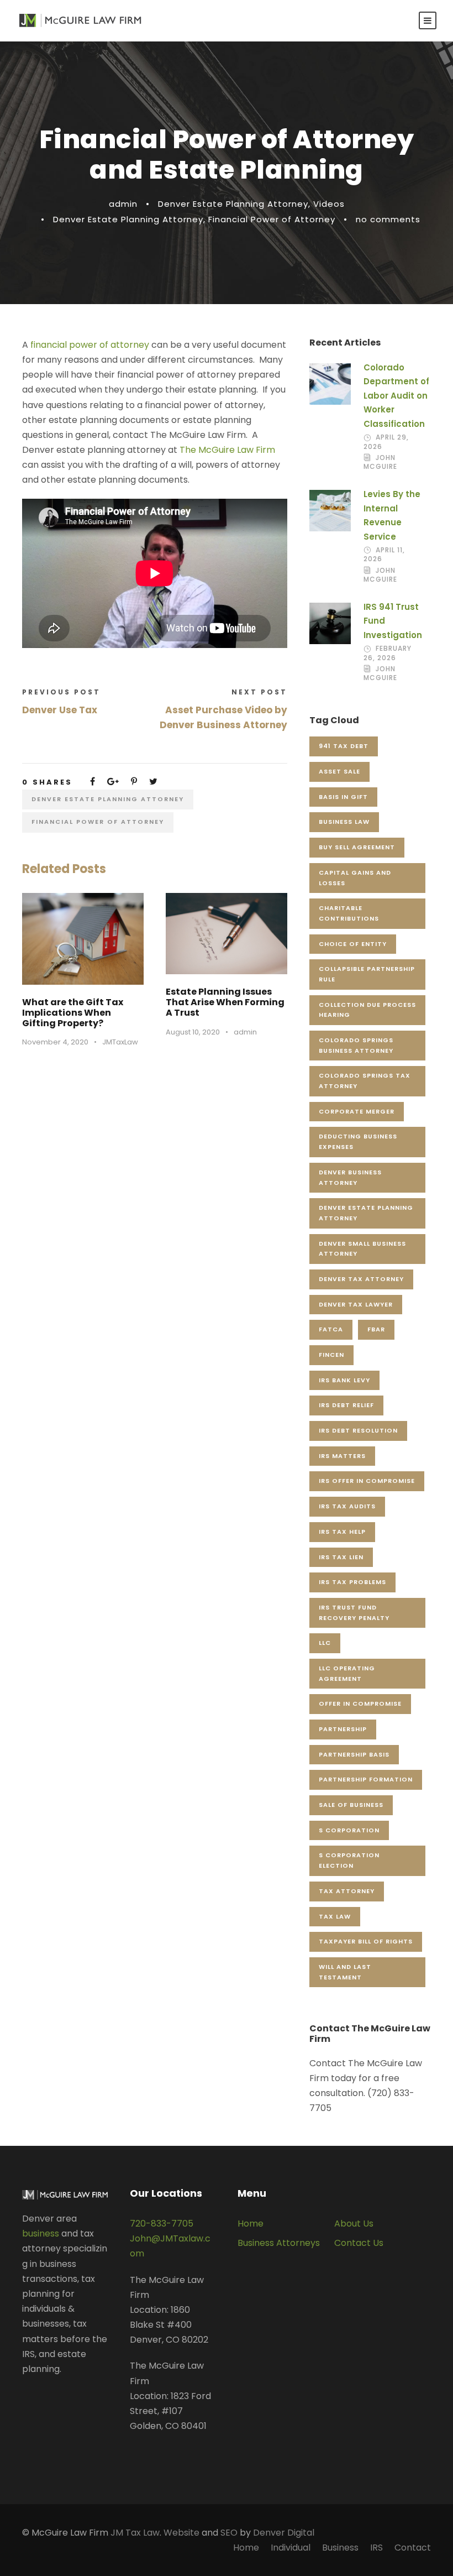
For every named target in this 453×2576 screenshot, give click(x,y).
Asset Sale (339, 771)
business (41, 2233)
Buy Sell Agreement (357, 847)
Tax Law (335, 1916)
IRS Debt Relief (346, 1405)
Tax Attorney (347, 1891)
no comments (388, 219)
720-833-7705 (162, 2224)
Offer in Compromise (360, 1704)
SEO (229, 2533)
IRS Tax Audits (347, 1506)
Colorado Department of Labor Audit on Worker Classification (396, 396)
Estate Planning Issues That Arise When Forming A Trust (225, 1002)
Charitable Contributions (349, 913)
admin (123, 204)
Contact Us (359, 2243)
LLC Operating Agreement (347, 1673)
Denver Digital (284, 2533)
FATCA (331, 1329)
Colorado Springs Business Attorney (356, 1045)
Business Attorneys (279, 2243)
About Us (354, 2224)
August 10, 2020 (193, 1032)
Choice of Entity (353, 944)
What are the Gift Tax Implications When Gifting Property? (73, 1013)
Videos (329, 204)
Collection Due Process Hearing (367, 1010)
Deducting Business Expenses (358, 1141)
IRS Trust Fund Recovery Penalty (354, 1613)
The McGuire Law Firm (227, 450)
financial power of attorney (90, 345)
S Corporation (349, 1830)
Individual (291, 2548)
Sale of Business (351, 1805)
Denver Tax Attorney (361, 1279)
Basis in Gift (343, 797)
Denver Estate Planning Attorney (233, 204)
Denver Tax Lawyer (356, 1304)
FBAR (376, 1329)
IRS (376, 2548)
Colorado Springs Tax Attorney (365, 1081)
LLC (325, 1643)
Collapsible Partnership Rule (367, 974)
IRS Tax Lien (341, 1557)
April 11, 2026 (384, 554)
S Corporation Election (349, 1860)
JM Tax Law (135, 2533)
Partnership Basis (354, 1754)
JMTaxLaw (120, 1042)
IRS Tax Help (342, 1532)
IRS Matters (342, 1456)
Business (340, 2548)
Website (181, 2533)
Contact (413, 2548)
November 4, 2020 (55, 1042)
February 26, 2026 (388, 653)
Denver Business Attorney (350, 1177)
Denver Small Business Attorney (362, 1249)
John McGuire (380, 462)
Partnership (343, 1729)
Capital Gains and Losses (355, 878)
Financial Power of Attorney (272, 219)
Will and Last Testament (345, 1972)
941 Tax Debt (344, 746)
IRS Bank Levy (344, 1380)
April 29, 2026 (386, 441)
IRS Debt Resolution (358, 1430)
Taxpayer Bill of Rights (366, 1941)
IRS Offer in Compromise (367, 1481)
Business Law (344, 822)
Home (251, 2224)
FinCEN (331, 1355)
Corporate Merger (357, 1111)
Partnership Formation (366, 1779)
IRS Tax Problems (352, 1582)
